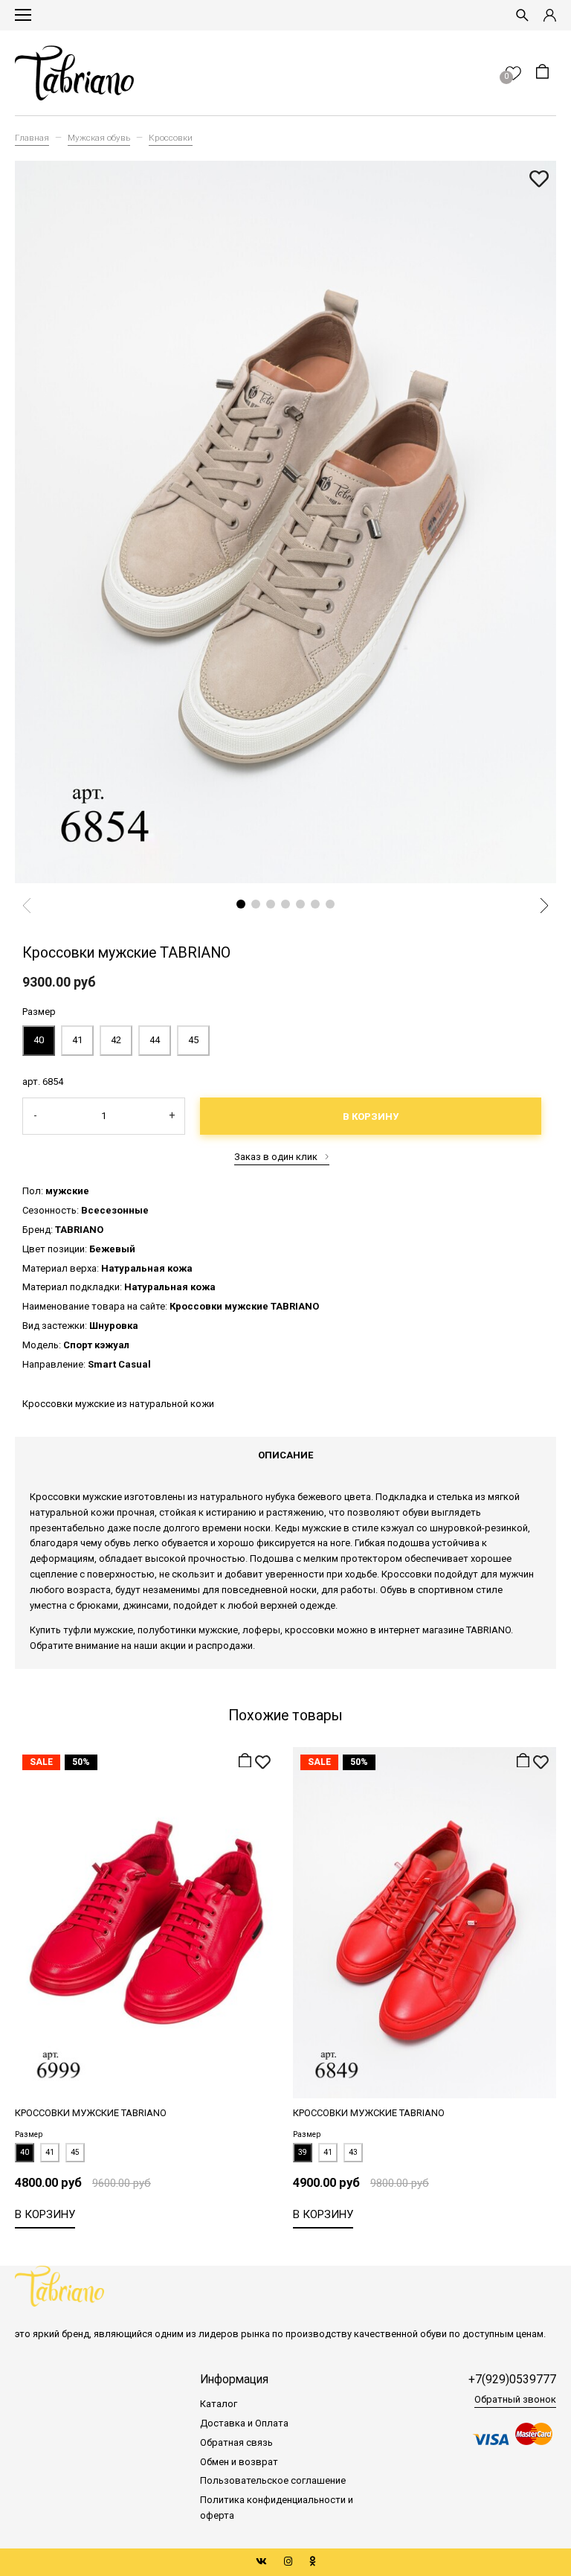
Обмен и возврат (239, 2462)
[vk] (261, 2561)
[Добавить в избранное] (539, 180)
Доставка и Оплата (244, 2423)
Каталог (219, 2404)
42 (116, 1040)
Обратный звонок (515, 2399)
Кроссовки (171, 138)
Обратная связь (236, 2442)
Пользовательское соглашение (273, 2480)
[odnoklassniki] (312, 2561)
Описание (285, 1455)
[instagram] (288, 2561)
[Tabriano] (74, 73)
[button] (241, 904)
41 (77, 1040)
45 (193, 1040)
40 (39, 1040)
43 (353, 2152)
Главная (32, 138)
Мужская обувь (99, 138)
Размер (39, 1012)
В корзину (371, 1116)
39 (303, 2152)
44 (155, 1040)
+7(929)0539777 (512, 2380)
